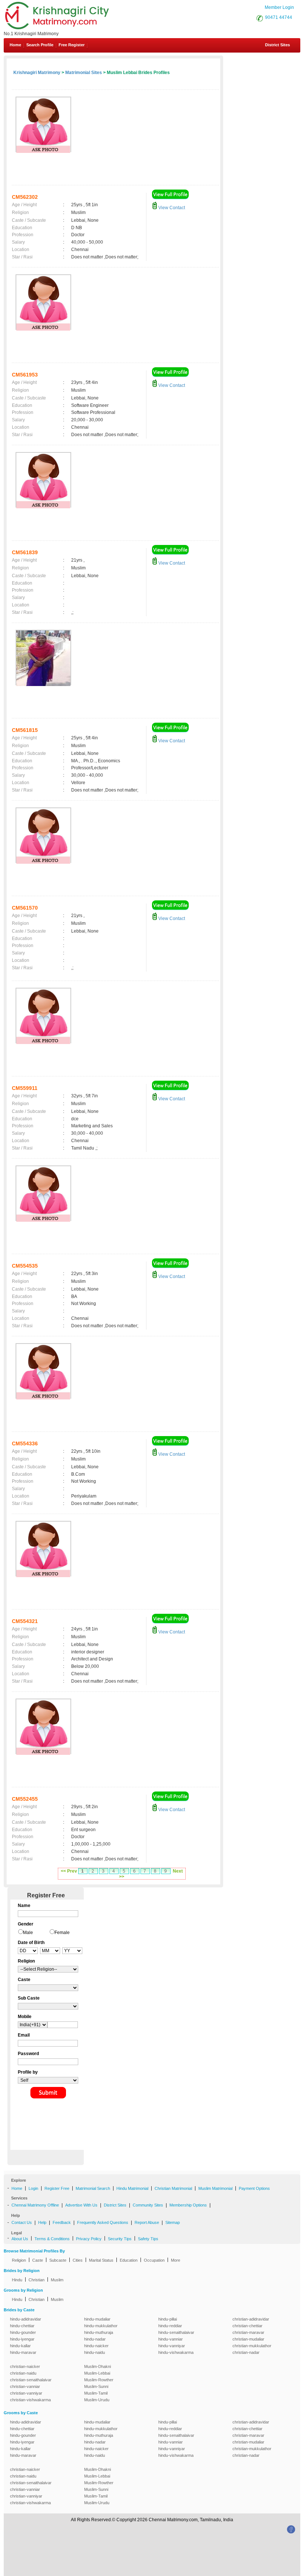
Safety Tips (148, 2239)
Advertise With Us (81, 2205)
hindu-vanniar (171, 2339)
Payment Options (254, 2188)
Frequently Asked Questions (103, 2222)
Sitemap (173, 2222)
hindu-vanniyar (172, 2346)
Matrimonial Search (93, 2188)
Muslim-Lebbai (97, 2373)
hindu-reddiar (170, 2326)
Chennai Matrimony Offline (35, 2205)
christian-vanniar (25, 2386)
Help (42, 2222)
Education (129, 2260)
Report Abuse (147, 2222)
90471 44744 (279, 17)
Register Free (57, 2188)
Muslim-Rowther (99, 2380)
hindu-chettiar (22, 2326)
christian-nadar (246, 2352)
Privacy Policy (89, 2239)
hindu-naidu (95, 2352)
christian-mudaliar (248, 2339)
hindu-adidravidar (26, 2319)
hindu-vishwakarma (176, 2352)
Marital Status (101, 2260)
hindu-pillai (168, 2319)
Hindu (17, 2280)
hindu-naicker (96, 2346)
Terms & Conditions (52, 2239)
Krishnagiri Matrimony (37, 73)
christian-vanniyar (26, 2393)
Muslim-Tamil (96, 2393)
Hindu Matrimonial (132, 2188)
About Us (20, 2239)
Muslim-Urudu (97, 2400)
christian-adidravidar (251, 2319)
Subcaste (58, 2260)
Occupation (154, 2260)
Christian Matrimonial (173, 2188)
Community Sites (148, 2205)
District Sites (277, 45)
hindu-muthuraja (99, 2332)
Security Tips (120, 2239)
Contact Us (22, 2222)
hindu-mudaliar (97, 2319)
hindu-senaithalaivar (176, 2332)
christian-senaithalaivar (31, 2380)
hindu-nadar (95, 2339)
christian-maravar (248, 2332)
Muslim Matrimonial (215, 2188)
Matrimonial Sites (84, 73)
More (176, 2260)
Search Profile (40, 45)
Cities (78, 2260)
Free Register (72, 45)
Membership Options (188, 2205)
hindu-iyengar (22, 2339)
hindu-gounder (23, 2332)
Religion (19, 2260)
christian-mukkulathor (252, 2346)
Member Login (279, 7)
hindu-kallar (20, 2346)
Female (62, 1933)
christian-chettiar (247, 2326)
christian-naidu (23, 2373)
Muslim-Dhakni (98, 2366)
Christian (37, 2280)
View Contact (171, 208)
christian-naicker (25, 2366)
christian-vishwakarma (30, 2400)
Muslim (57, 2280)
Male (28, 1933)
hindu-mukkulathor (101, 2326)
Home (15, 45)
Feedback (62, 2222)
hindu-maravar (23, 2352)
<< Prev (69, 1871)
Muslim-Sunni (96, 2386)
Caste (38, 2260)
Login (33, 2188)
